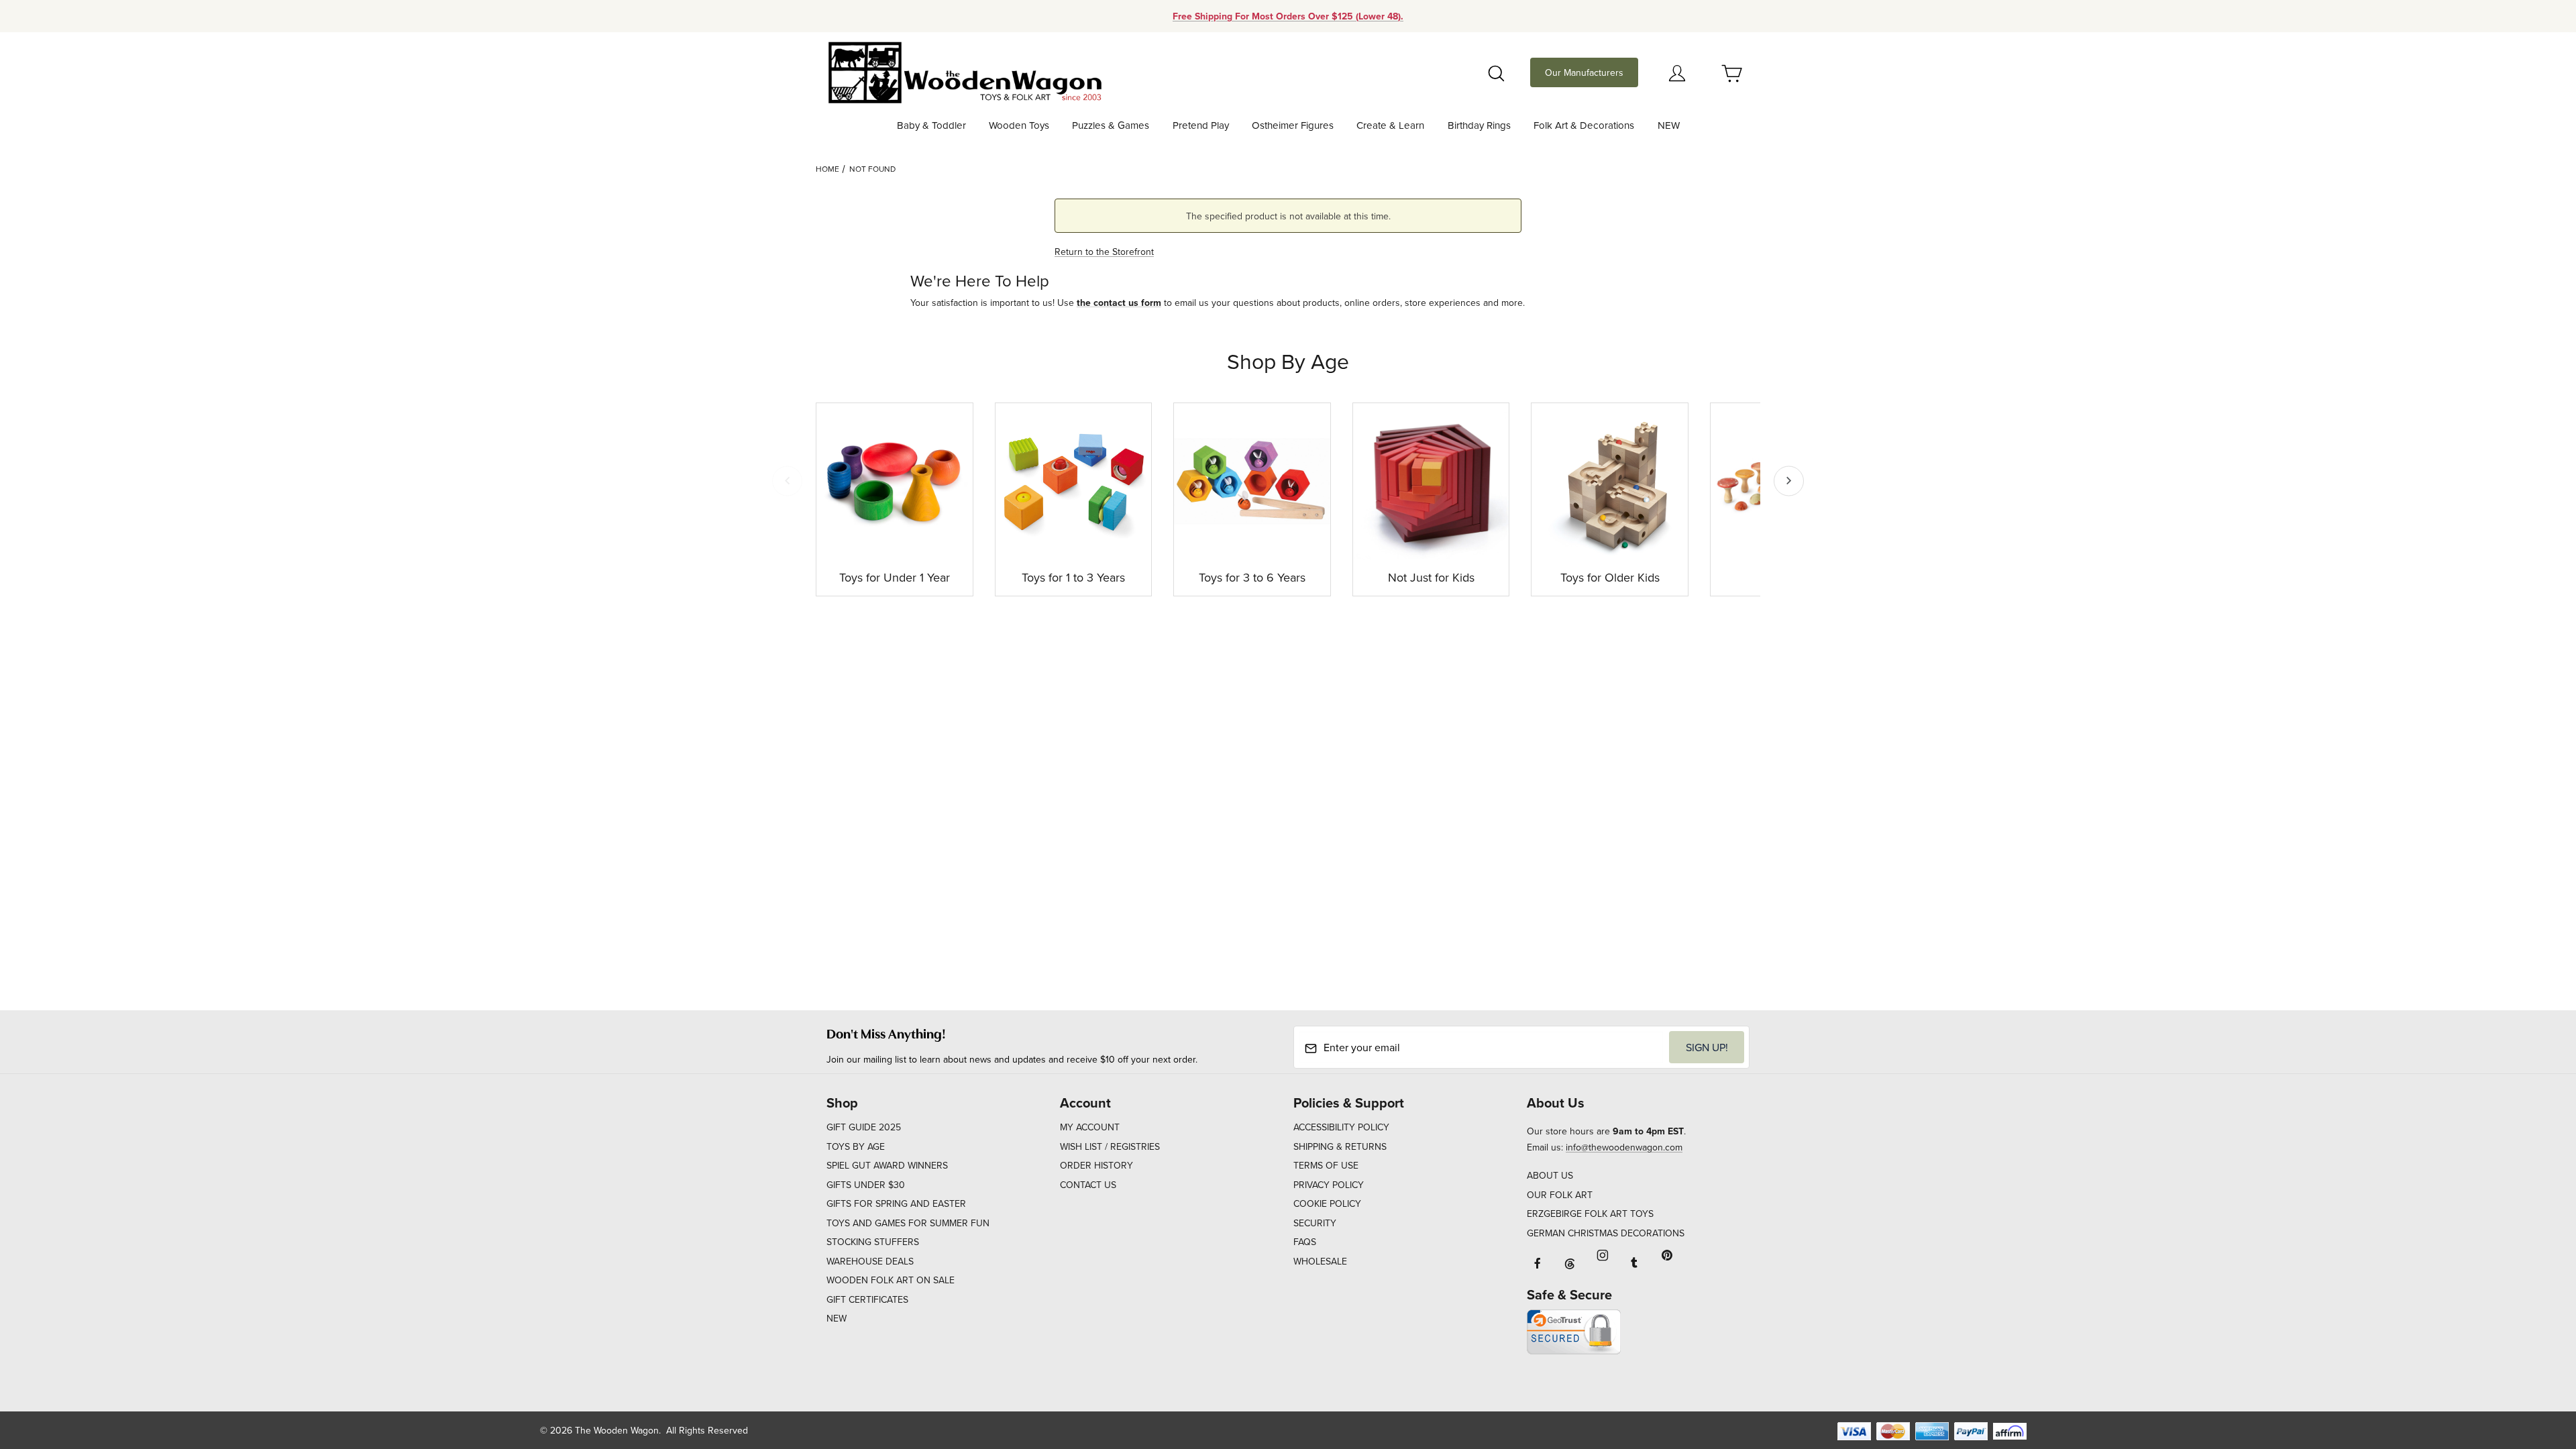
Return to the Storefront (1104, 252)
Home (827, 169)
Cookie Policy (1327, 1203)
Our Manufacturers (1584, 72)
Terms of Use (1326, 1165)
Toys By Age (856, 1146)
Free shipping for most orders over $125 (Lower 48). (1288, 16)
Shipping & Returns (1340, 1146)
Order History (1096, 1165)
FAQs (1305, 1242)
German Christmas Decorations (1606, 1233)
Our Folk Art (1560, 1195)
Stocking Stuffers (873, 1242)
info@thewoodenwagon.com (1624, 1147)
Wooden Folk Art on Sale (891, 1280)
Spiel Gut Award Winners (887, 1165)
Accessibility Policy (1341, 1127)
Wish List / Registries (1110, 1146)
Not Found (872, 169)
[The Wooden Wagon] (964, 71)
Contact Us (1088, 1185)
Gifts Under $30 (866, 1185)
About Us (1550, 1175)
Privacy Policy (1329, 1185)
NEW (837, 1318)
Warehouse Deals (870, 1261)
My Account (1090, 1127)
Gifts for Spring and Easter (896, 1203)
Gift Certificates (867, 1299)
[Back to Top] (2535, 1365)
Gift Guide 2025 (864, 1127)
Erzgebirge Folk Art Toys (1590, 1214)
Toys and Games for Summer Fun (908, 1223)
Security (1315, 1223)
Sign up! (1707, 1047)
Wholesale (1320, 1261)
